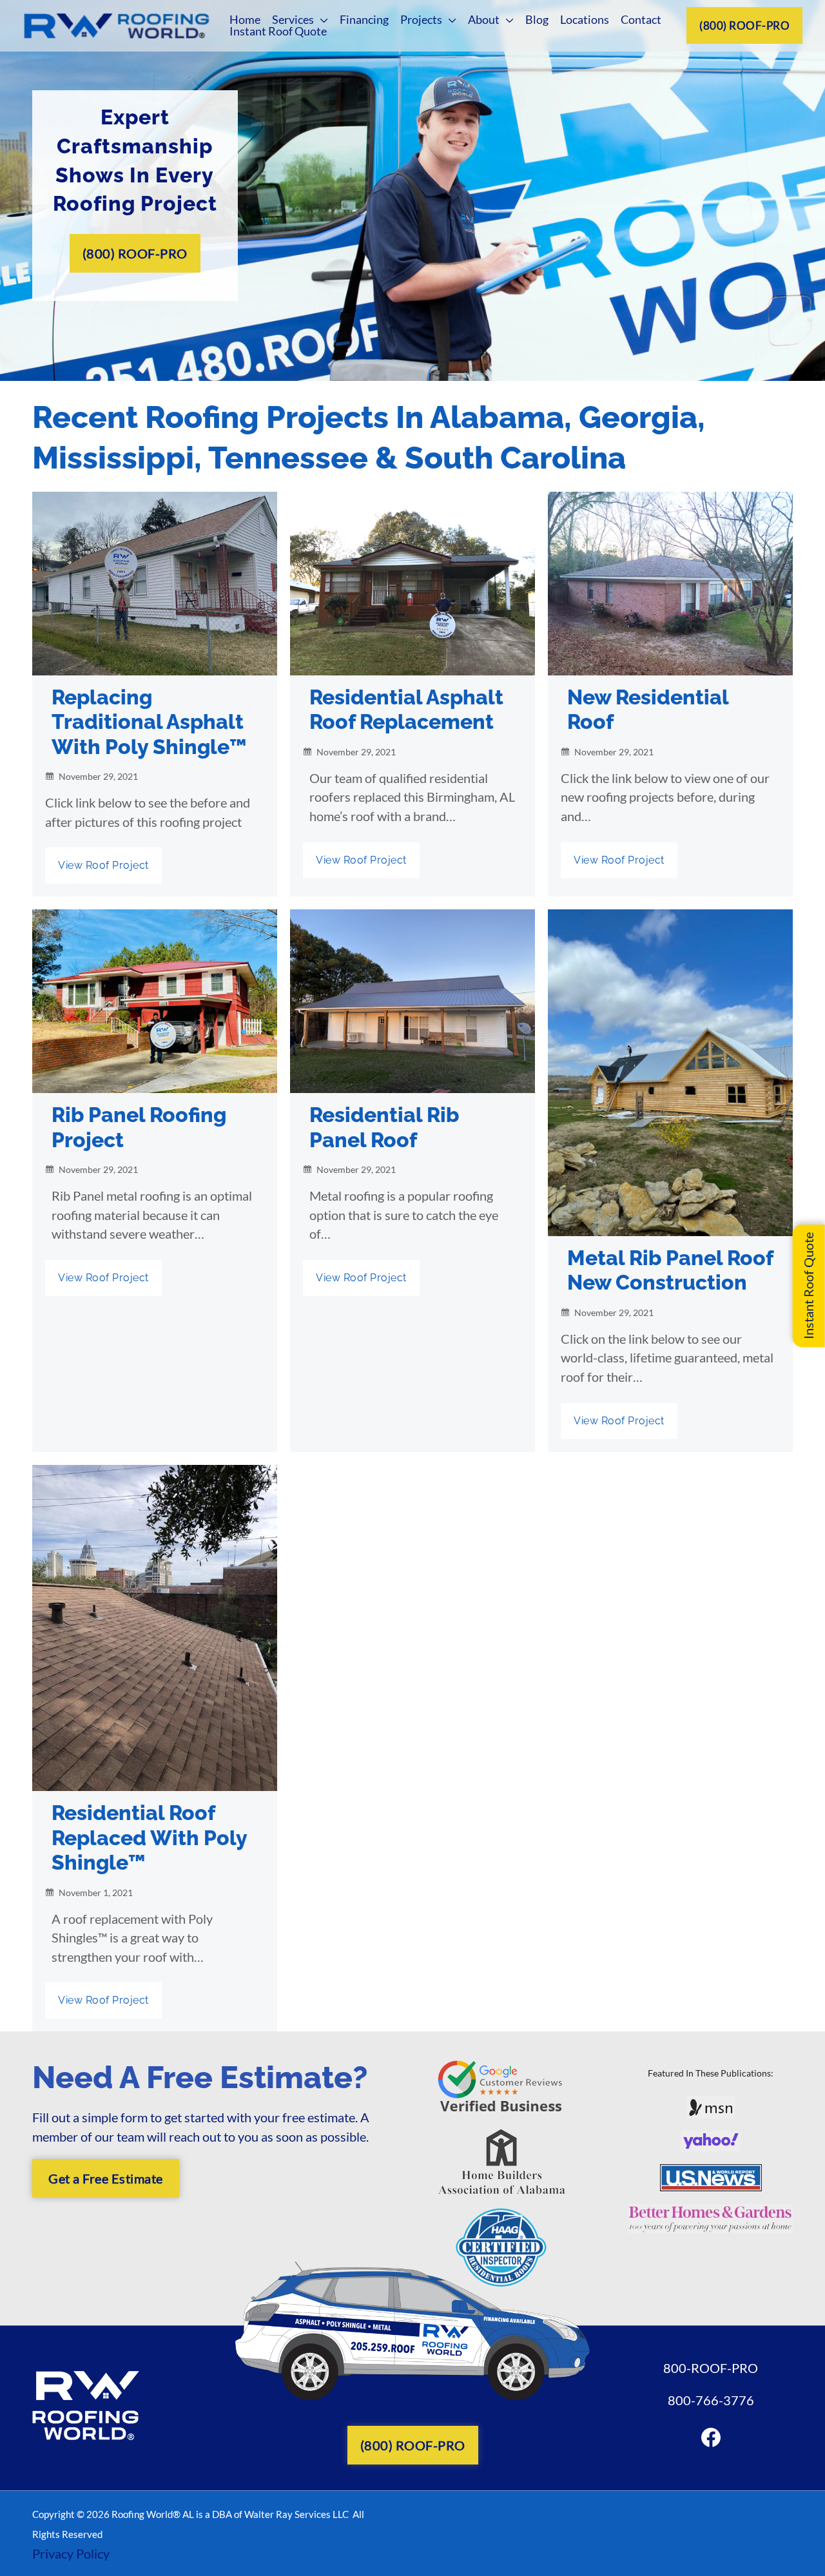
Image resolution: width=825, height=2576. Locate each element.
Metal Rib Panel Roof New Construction (670, 1270)
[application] (321, 19)
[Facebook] (711, 2437)
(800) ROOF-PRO (744, 25)
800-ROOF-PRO (711, 2368)
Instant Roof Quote (808, 1286)
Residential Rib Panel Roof (384, 1127)
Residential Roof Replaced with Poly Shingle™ (149, 1837)
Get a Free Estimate (106, 2178)
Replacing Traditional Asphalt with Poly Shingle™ (149, 722)
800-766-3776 (711, 2400)
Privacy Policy (71, 2553)
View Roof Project (103, 865)
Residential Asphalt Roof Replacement (406, 709)
